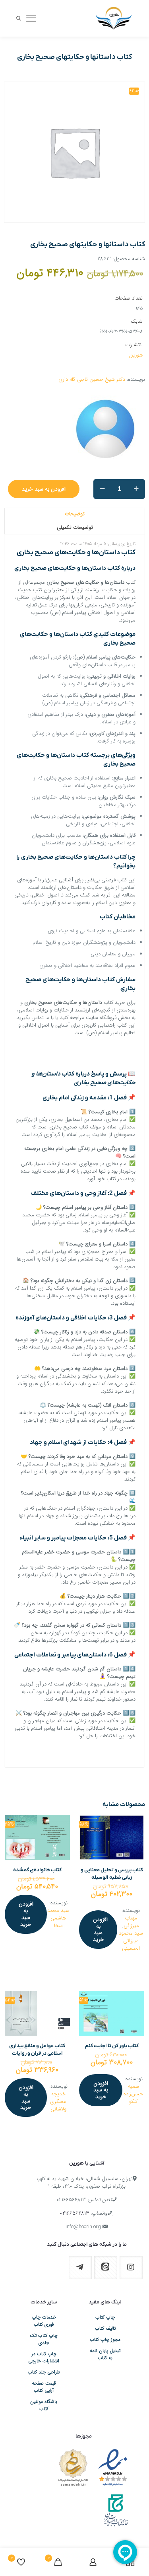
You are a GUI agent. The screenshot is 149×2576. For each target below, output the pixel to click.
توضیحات (75, 514)
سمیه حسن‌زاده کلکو (133, 2094)
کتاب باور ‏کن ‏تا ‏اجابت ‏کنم (112, 2046)
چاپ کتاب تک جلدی (44, 2339)
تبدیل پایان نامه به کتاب (105, 2354)
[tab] (74, 514)
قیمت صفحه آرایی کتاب (44, 2387)
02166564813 (71, 2200)
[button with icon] (131, 2268)
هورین (136, 355)
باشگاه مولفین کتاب (44, 2405)
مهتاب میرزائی (131, 1922)
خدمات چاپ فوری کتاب (44, 2321)
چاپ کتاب (105, 2317)
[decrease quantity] (102, 489)
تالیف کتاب (105, 2329)
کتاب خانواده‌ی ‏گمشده (37, 1870)
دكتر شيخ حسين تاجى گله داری (92, 379)
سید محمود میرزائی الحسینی (131, 1941)
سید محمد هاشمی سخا (58, 1918)
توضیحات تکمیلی (75, 527)
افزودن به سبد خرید (44, 489)
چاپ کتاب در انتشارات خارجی (44, 2358)
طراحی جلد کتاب (44, 2372)
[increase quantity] (136, 489)
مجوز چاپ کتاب (105, 2340)
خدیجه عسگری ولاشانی (58, 2102)
